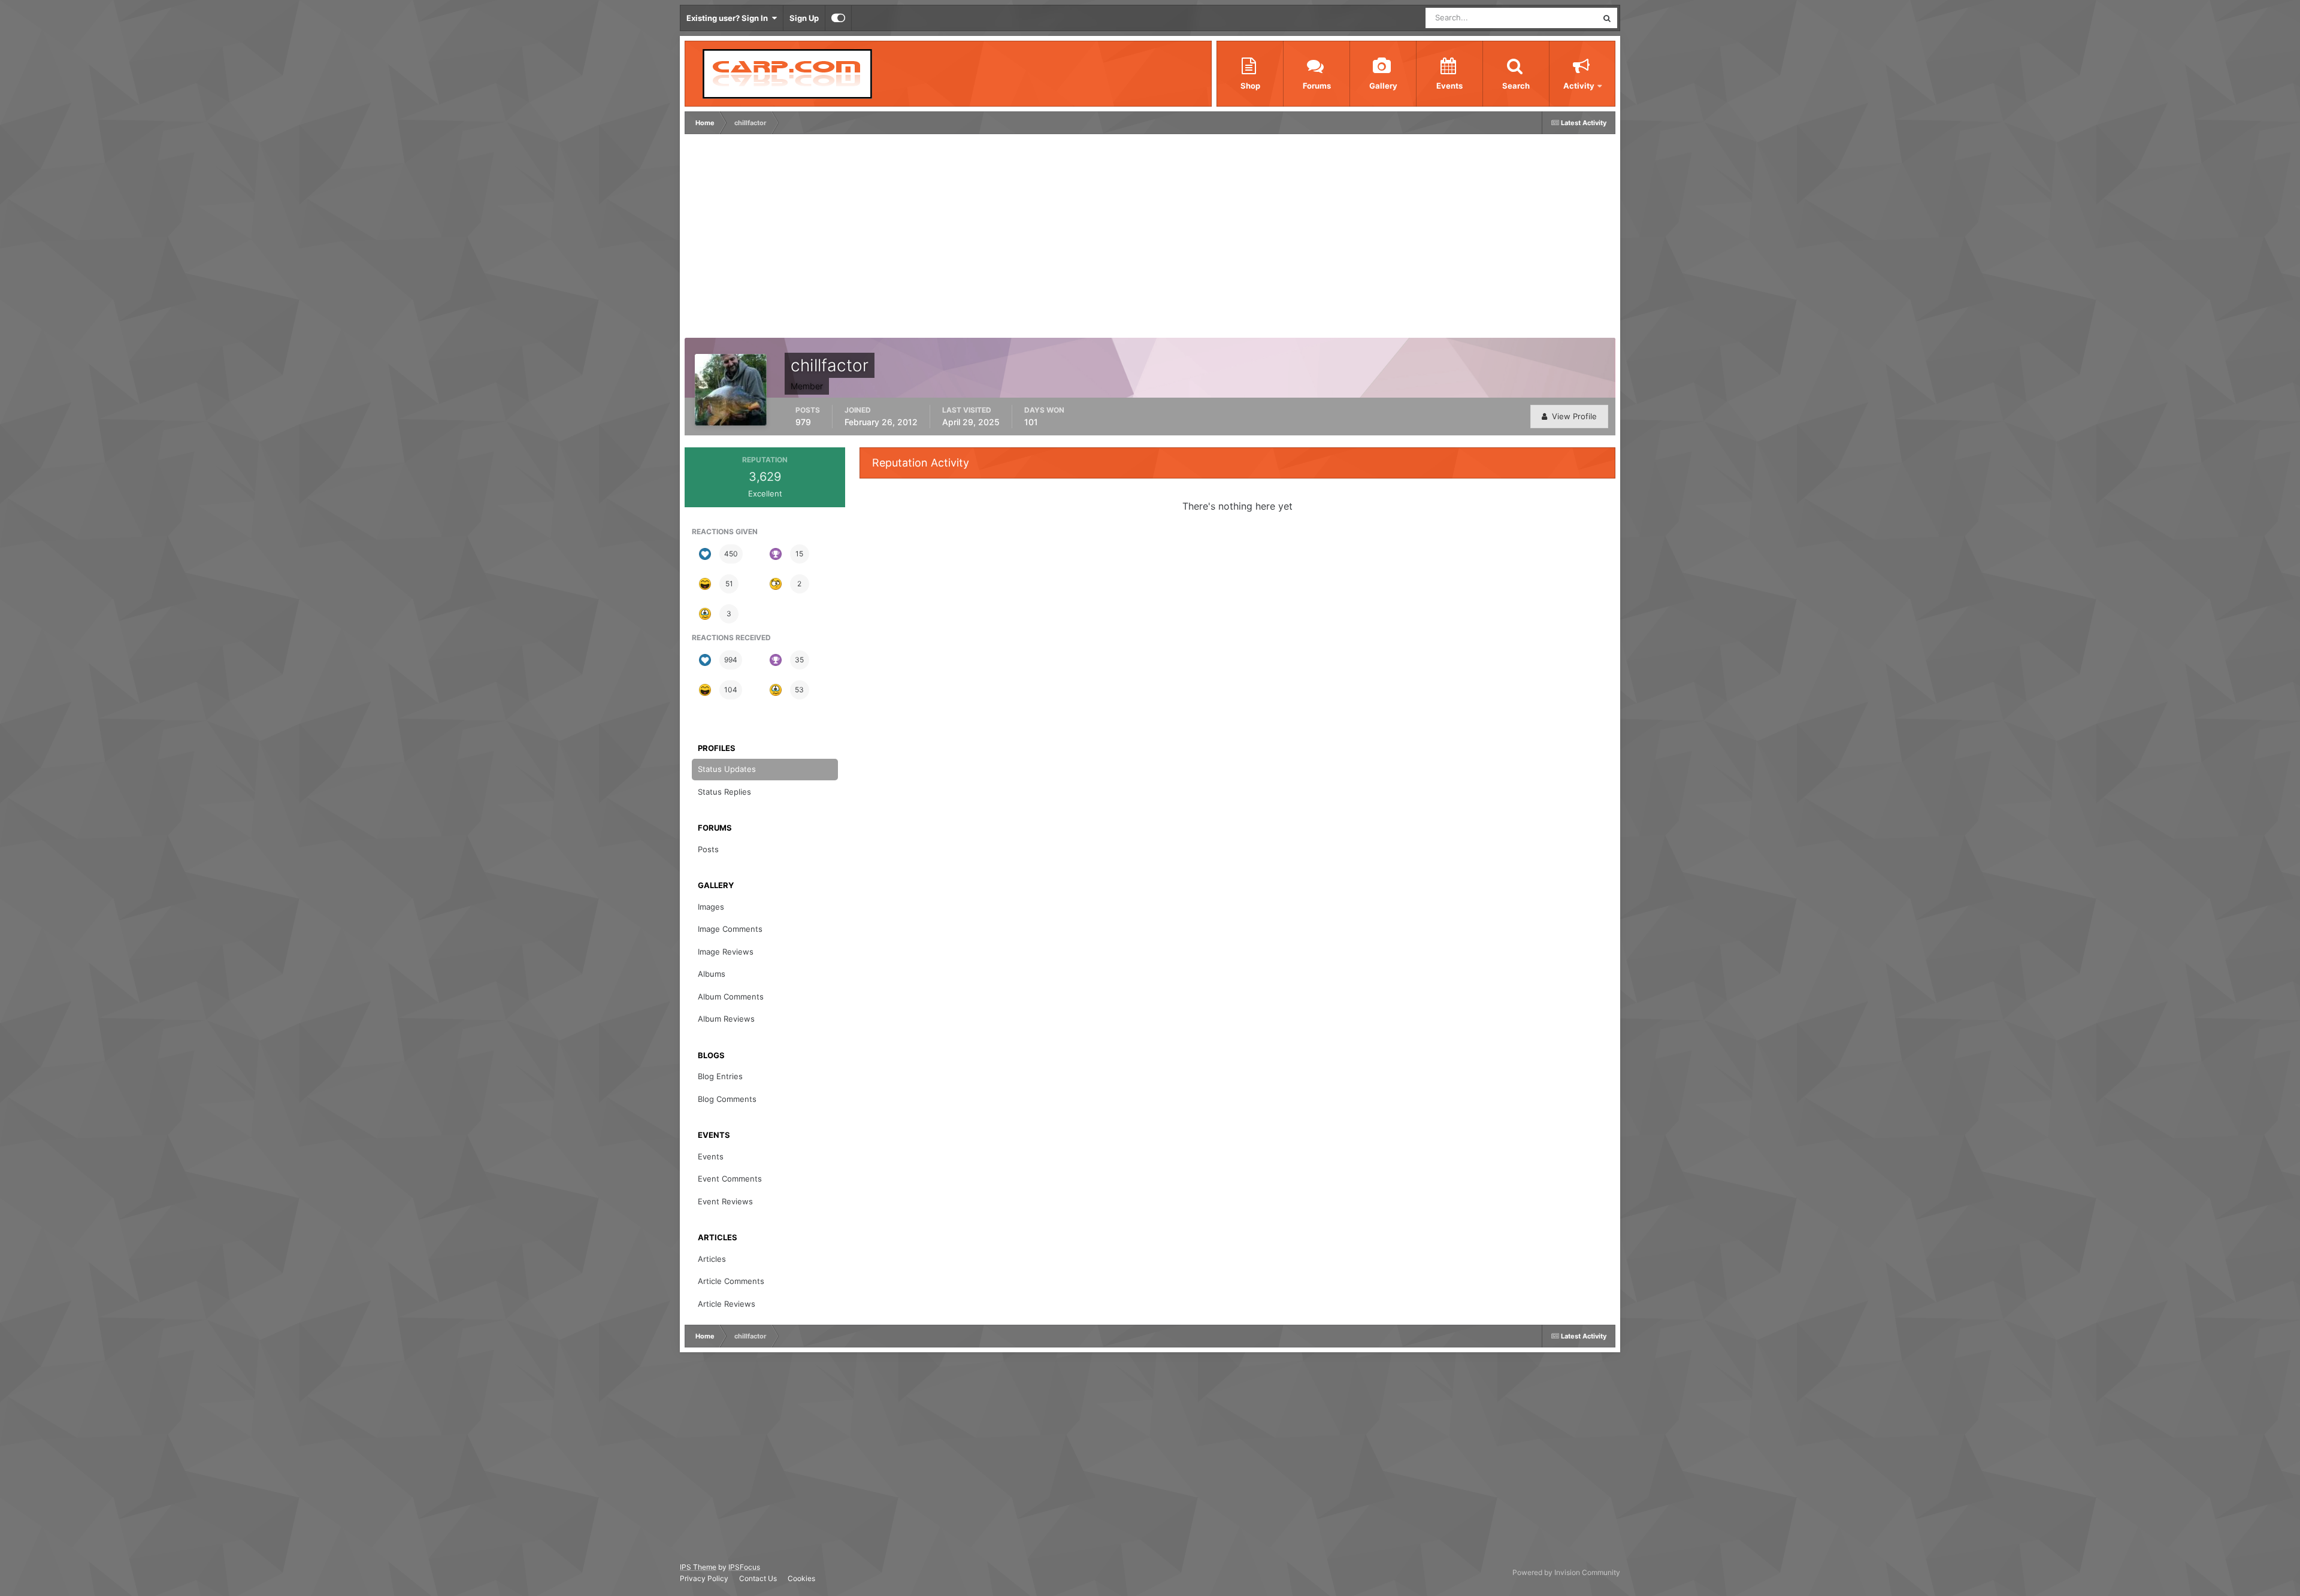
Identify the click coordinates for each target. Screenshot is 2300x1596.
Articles (712, 1259)
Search (1516, 86)
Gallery (1383, 86)
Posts (708, 849)
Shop (1250, 86)
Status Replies (724, 792)
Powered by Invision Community (1566, 1572)
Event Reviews (725, 1201)
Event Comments (730, 1179)
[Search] (1607, 18)
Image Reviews (726, 952)
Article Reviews (727, 1304)
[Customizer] (838, 18)
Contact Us (758, 1578)
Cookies (801, 1578)
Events (1449, 86)
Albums (712, 974)
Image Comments (730, 929)
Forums (1317, 86)
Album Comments (731, 997)
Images (711, 907)
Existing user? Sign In (729, 18)
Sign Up (804, 18)
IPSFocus (744, 1567)
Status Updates (1555, 18)
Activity (1579, 86)
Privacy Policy (704, 1578)
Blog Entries (720, 1076)
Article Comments (731, 1281)
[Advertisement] (906, 239)
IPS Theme (698, 1567)
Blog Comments (727, 1099)
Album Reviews (726, 1019)
